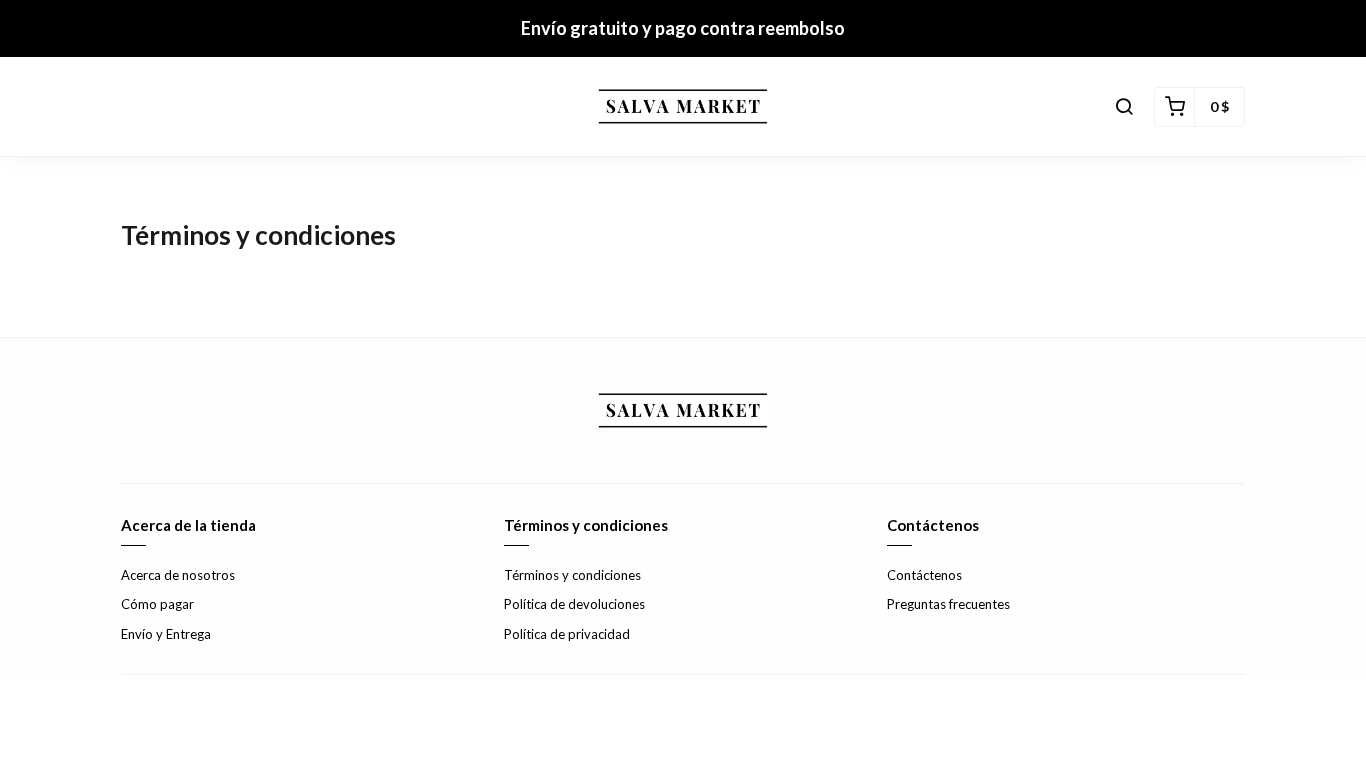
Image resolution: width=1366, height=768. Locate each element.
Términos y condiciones (572, 575)
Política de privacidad (567, 634)
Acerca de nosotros (178, 575)
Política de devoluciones (574, 604)
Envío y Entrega (166, 634)
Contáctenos (924, 575)
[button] (1124, 107)
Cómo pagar (157, 604)
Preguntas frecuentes (948, 604)
